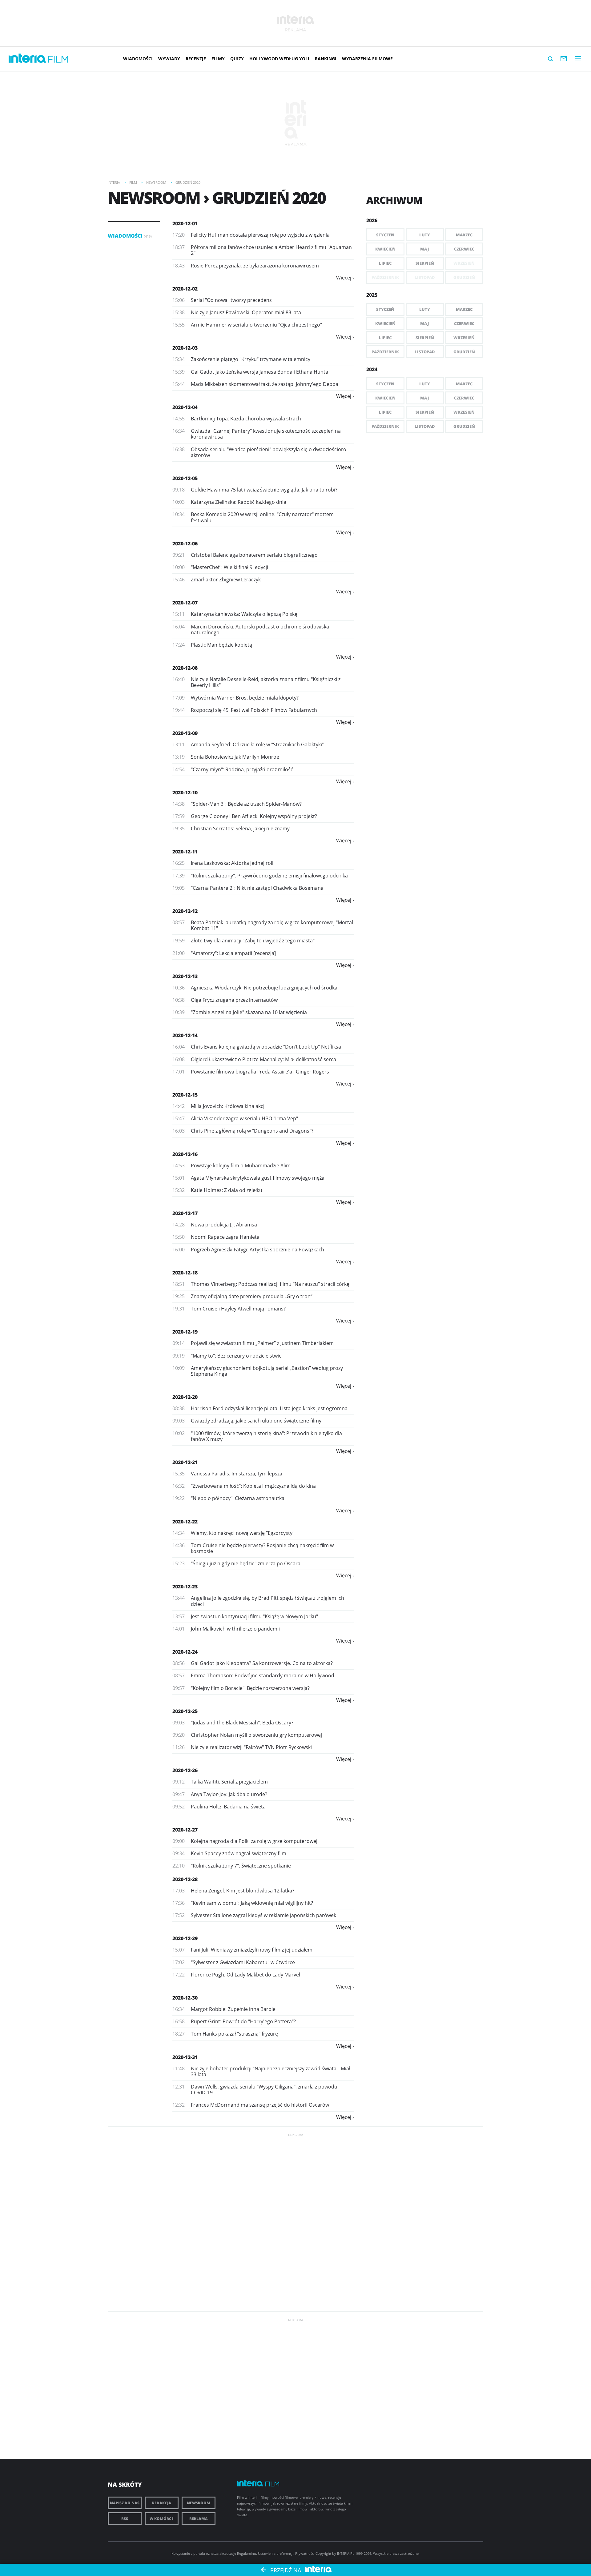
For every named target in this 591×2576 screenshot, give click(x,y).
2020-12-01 (185, 223)
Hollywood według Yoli (279, 59)
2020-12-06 (185, 544)
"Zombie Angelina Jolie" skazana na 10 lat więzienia (249, 1012)
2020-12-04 (185, 407)
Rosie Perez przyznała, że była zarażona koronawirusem (255, 266)
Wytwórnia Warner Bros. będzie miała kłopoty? (245, 698)
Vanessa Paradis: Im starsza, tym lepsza (237, 1474)
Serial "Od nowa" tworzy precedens (231, 300)
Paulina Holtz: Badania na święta (228, 1807)
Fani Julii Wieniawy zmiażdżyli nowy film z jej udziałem (252, 1950)
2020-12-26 (185, 1770)
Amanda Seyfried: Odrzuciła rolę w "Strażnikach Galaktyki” (257, 744)
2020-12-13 (185, 976)
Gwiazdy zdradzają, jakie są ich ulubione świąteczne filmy (256, 1421)
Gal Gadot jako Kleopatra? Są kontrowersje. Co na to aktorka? (262, 1663)
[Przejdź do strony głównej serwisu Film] (58, 60)
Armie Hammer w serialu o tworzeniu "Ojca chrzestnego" (256, 325)
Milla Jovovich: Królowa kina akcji (228, 1106)
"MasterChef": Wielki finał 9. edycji (229, 567)
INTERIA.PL (346, 2553)
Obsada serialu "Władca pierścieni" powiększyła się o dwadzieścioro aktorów (269, 452)
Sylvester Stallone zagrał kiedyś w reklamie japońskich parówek (263, 1915)
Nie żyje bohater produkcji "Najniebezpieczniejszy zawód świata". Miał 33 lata (271, 2071)
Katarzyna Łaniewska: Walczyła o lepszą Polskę (244, 614)
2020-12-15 (185, 1095)
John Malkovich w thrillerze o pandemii (235, 1629)
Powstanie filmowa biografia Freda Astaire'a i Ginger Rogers (260, 1072)
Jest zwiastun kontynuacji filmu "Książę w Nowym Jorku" (254, 1616)
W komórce (162, 2519)
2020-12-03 (185, 348)
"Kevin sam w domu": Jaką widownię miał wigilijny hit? (252, 1903)
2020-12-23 (185, 1587)
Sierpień (425, 263)
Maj (425, 249)
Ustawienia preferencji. (276, 2553)
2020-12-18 (185, 1273)
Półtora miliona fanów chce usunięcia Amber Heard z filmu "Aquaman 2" (271, 250)
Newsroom (199, 2503)
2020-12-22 (185, 1522)
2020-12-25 (185, 1711)
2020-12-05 (185, 478)
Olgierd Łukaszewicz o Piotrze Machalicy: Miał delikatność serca (263, 1059)
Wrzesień (464, 338)
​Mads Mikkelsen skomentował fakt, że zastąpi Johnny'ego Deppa (265, 384)
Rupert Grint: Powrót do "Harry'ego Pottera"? (243, 2021)
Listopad (425, 352)
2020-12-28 (185, 1879)
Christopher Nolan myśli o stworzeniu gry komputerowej (256, 1735)
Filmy (218, 59)
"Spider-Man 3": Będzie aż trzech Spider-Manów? (246, 804)
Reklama (199, 2519)
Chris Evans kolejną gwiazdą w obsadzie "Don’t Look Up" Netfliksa (266, 1047)
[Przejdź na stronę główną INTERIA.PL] (27, 58)
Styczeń (385, 235)
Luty (425, 235)
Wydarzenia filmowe (367, 59)
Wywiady (169, 59)
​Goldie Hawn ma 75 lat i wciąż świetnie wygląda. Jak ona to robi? (264, 490)
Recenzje (196, 59)
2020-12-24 (185, 1652)
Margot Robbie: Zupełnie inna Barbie (233, 2009)
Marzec (464, 235)
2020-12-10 (185, 792)
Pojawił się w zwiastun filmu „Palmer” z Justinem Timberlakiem (262, 1343)
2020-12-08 (185, 668)
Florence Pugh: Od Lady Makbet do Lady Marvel (245, 1975)
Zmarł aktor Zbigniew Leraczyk (226, 580)
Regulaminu (247, 2553)
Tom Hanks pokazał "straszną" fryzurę (234, 2034)
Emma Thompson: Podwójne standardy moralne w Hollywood (263, 1675)
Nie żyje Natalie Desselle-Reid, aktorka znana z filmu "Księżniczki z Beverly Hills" (266, 682)
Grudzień (464, 352)
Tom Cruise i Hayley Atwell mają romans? (238, 1309)
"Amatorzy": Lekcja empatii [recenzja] (233, 953)
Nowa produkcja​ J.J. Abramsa (224, 1225)
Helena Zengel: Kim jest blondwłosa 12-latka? (243, 1891)
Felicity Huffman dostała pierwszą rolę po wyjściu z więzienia (260, 235)
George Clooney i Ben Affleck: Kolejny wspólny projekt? (254, 816)
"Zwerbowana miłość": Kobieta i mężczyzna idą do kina (253, 1486)
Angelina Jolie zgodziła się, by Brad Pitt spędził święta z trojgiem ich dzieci (267, 1601)
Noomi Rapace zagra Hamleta (225, 1237)
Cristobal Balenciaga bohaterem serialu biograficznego (254, 555)
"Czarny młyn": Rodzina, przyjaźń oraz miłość (242, 769)
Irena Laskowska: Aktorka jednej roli (232, 863)
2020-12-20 (185, 1397)
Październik (385, 352)
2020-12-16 (185, 1154)
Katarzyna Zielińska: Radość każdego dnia (239, 502)
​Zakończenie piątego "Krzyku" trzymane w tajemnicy (251, 359)
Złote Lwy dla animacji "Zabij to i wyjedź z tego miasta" (253, 941)
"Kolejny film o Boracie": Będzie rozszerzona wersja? (250, 1688)
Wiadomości (138, 59)
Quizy (237, 59)
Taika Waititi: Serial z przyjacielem (229, 1782)
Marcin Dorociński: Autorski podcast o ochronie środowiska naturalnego (260, 630)
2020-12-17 (185, 1213)
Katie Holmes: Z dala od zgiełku (227, 1190)
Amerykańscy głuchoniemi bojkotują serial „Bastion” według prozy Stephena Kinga (267, 1371)
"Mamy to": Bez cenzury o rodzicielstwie (236, 1356)
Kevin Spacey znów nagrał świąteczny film (239, 1853)
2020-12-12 (185, 911)
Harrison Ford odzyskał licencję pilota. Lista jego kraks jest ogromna (269, 1408)
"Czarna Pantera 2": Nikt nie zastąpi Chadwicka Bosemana (257, 888)
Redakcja (162, 2503)
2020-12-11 (185, 852)
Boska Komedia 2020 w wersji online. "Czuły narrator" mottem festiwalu (262, 517)
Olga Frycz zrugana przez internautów (234, 1000)
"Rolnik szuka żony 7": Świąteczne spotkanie (241, 1866)
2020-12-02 (185, 289)
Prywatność (304, 2553)
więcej (344, 278)
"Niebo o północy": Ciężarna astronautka (238, 1498)
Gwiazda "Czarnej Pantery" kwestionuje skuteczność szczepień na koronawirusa (266, 434)
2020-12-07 (185, 603)
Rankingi (326, 59)
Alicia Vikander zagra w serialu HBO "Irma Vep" (244, 1118)
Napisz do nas (125, 2503)
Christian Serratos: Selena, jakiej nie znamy (240, 829)
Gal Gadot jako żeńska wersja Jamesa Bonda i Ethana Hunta (259, 372)
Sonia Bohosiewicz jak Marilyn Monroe (235, 757)
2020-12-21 (185, 1462)
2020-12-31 (185, 2057)
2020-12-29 (185, 1938)
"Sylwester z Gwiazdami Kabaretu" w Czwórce (243, 1962)
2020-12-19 (185, 1332)
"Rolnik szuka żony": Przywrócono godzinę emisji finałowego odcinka (269, 876)
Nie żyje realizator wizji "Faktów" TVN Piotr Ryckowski (251, 1747)
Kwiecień (385, 249)
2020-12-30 (185, 1998)
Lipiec (385, 263)
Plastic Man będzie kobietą (221, 645)
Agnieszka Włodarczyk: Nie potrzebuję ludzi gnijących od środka (264, 988)
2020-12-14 (185, 1035)
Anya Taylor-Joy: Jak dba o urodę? (229, 1794)
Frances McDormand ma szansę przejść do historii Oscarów (260, 2105)
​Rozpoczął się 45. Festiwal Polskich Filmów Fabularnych (254, 710)
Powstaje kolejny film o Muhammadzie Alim (241, 1166)
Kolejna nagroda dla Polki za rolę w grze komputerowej (254, 1841)
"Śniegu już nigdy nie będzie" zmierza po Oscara (246, 1563)
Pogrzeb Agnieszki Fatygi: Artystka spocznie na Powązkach (257, 1250)
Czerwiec (464, 249)
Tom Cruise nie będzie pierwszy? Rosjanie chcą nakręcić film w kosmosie (262, 1548)
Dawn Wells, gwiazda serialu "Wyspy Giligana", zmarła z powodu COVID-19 (264, 2090)
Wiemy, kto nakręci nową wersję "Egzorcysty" (243, 1533)
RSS (125, 2519)
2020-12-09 (185, 733)
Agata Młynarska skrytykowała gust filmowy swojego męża (258, 1178)
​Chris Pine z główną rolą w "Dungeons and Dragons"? (252, 1131)
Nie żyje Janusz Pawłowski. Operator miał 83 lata (246, 312)
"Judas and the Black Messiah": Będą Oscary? (242, 1723)
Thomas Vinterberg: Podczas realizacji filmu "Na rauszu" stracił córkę (270, 1284)
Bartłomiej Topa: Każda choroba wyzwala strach (246, 419)
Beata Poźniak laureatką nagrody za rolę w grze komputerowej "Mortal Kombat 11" (272, 925)
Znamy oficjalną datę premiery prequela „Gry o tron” (252, 1296)
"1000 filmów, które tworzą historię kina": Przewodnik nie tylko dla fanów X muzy (266, 1436)
